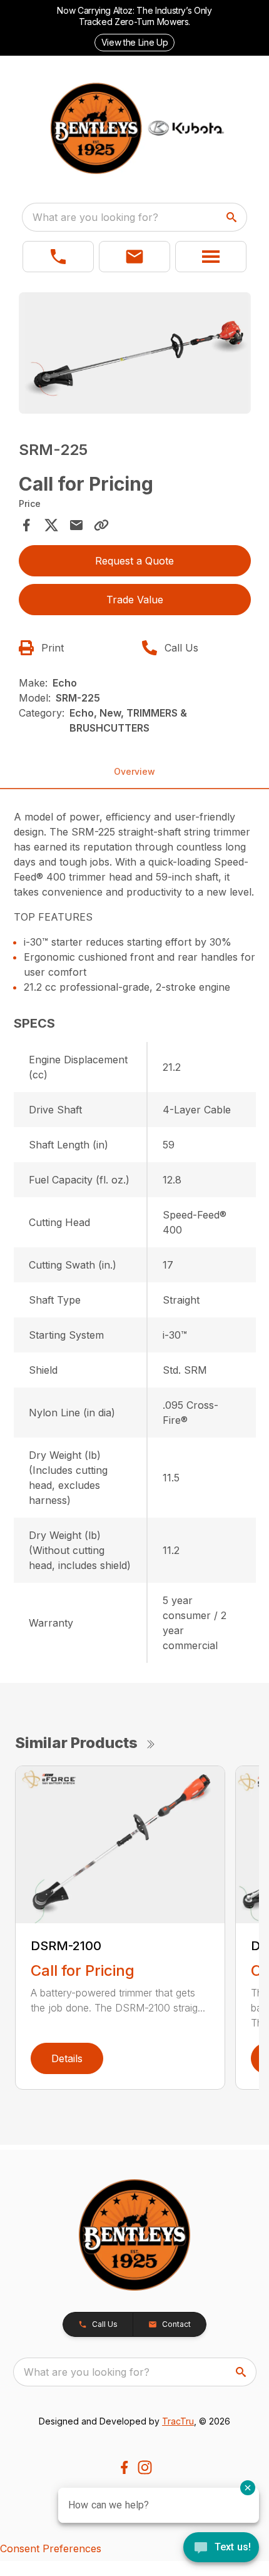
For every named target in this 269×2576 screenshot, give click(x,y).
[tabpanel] (135, 355)
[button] (58, 257)
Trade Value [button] (135, 600)
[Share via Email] (76, 525)
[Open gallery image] (135, 353)
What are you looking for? (95, 217)
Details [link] (67, 2058)
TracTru (178, 2421)
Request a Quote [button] (134, 561)
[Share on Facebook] (26, 525)
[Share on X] (51, 525)
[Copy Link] (101, 525)
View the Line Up (134, 42)
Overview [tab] (134, 771)
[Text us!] (221, 2548)
